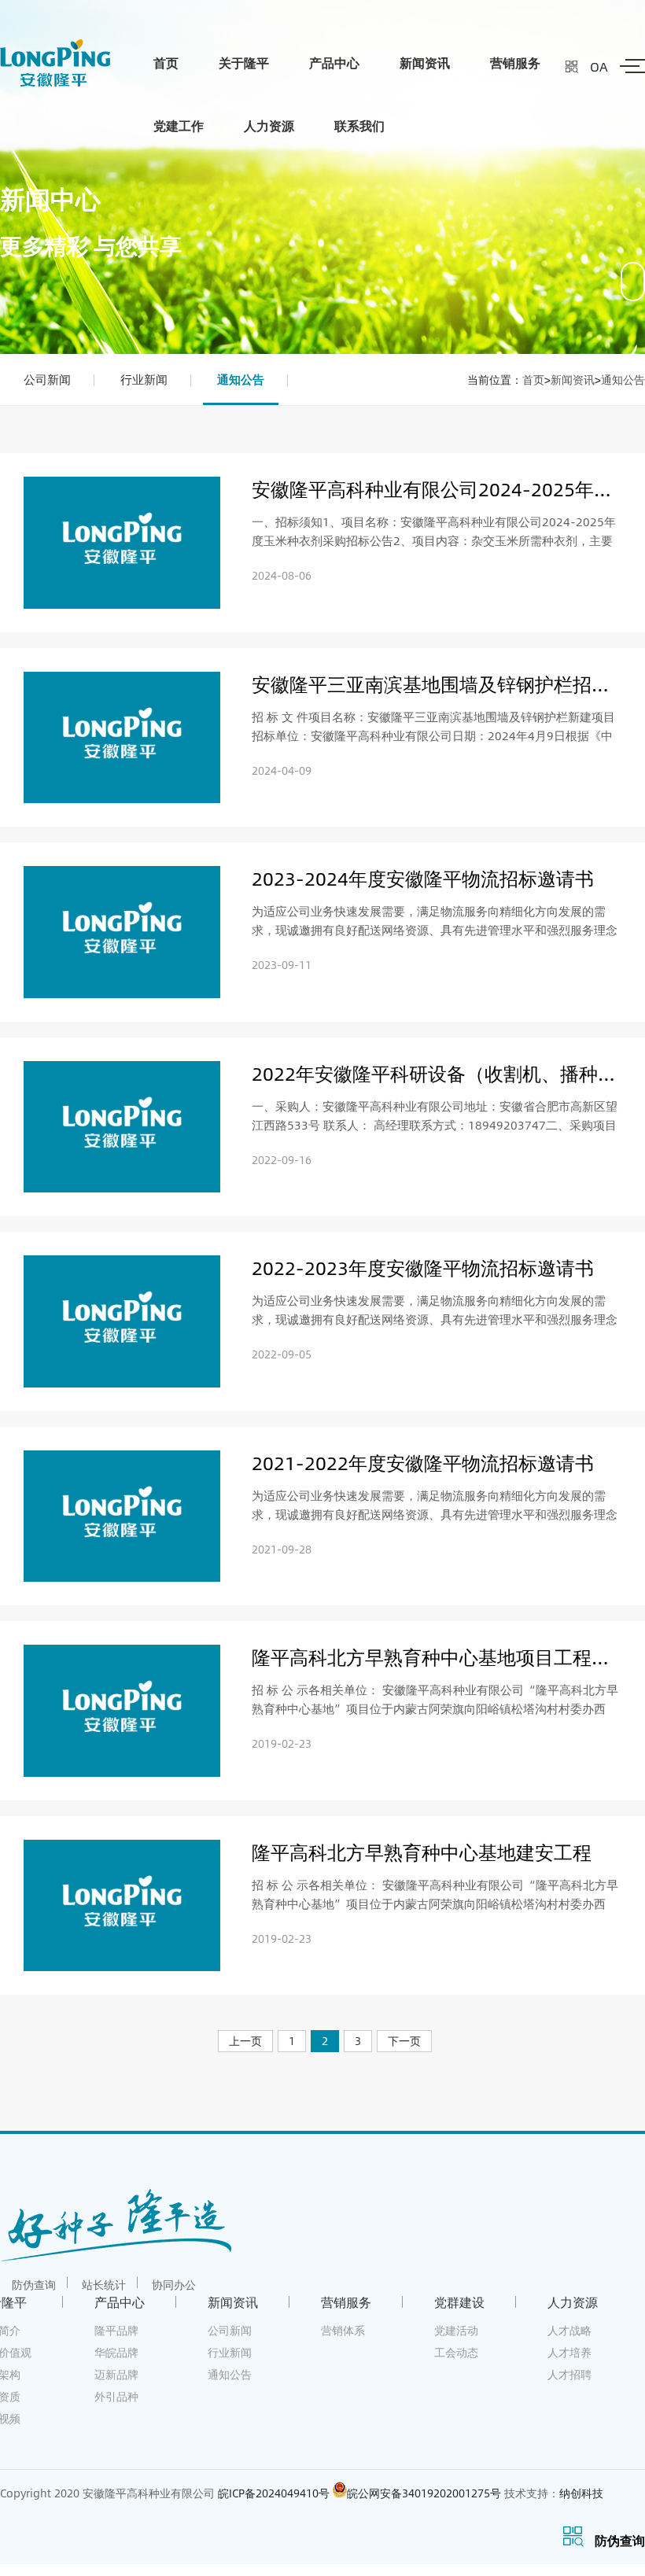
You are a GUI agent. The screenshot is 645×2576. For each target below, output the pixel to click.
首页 (166, 63)
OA (599, 66)
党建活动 (456, 2330)
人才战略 (569, 2330)
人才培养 (569, 2352)
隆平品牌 (116, 2330)
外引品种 (116, 2396)
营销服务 (515, 63)
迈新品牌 (116, 2374)
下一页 (404, 2041)
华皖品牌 (116, 2352)
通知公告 (241, 379)
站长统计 (104, 2285)
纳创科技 (581, 2493)
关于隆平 (244, 63)
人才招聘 (569, 2374)
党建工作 (179, 125)
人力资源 (269, 125)
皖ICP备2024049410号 (274, 2493)
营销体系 (343, 2330)
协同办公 (174, 2285)
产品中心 (334, 63)
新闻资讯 (425, 63)
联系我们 (359, 125)
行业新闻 (144, 379)
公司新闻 (47, 379)
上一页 (245, 2041)
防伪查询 (34, 2285)
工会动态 (456, 2352)
